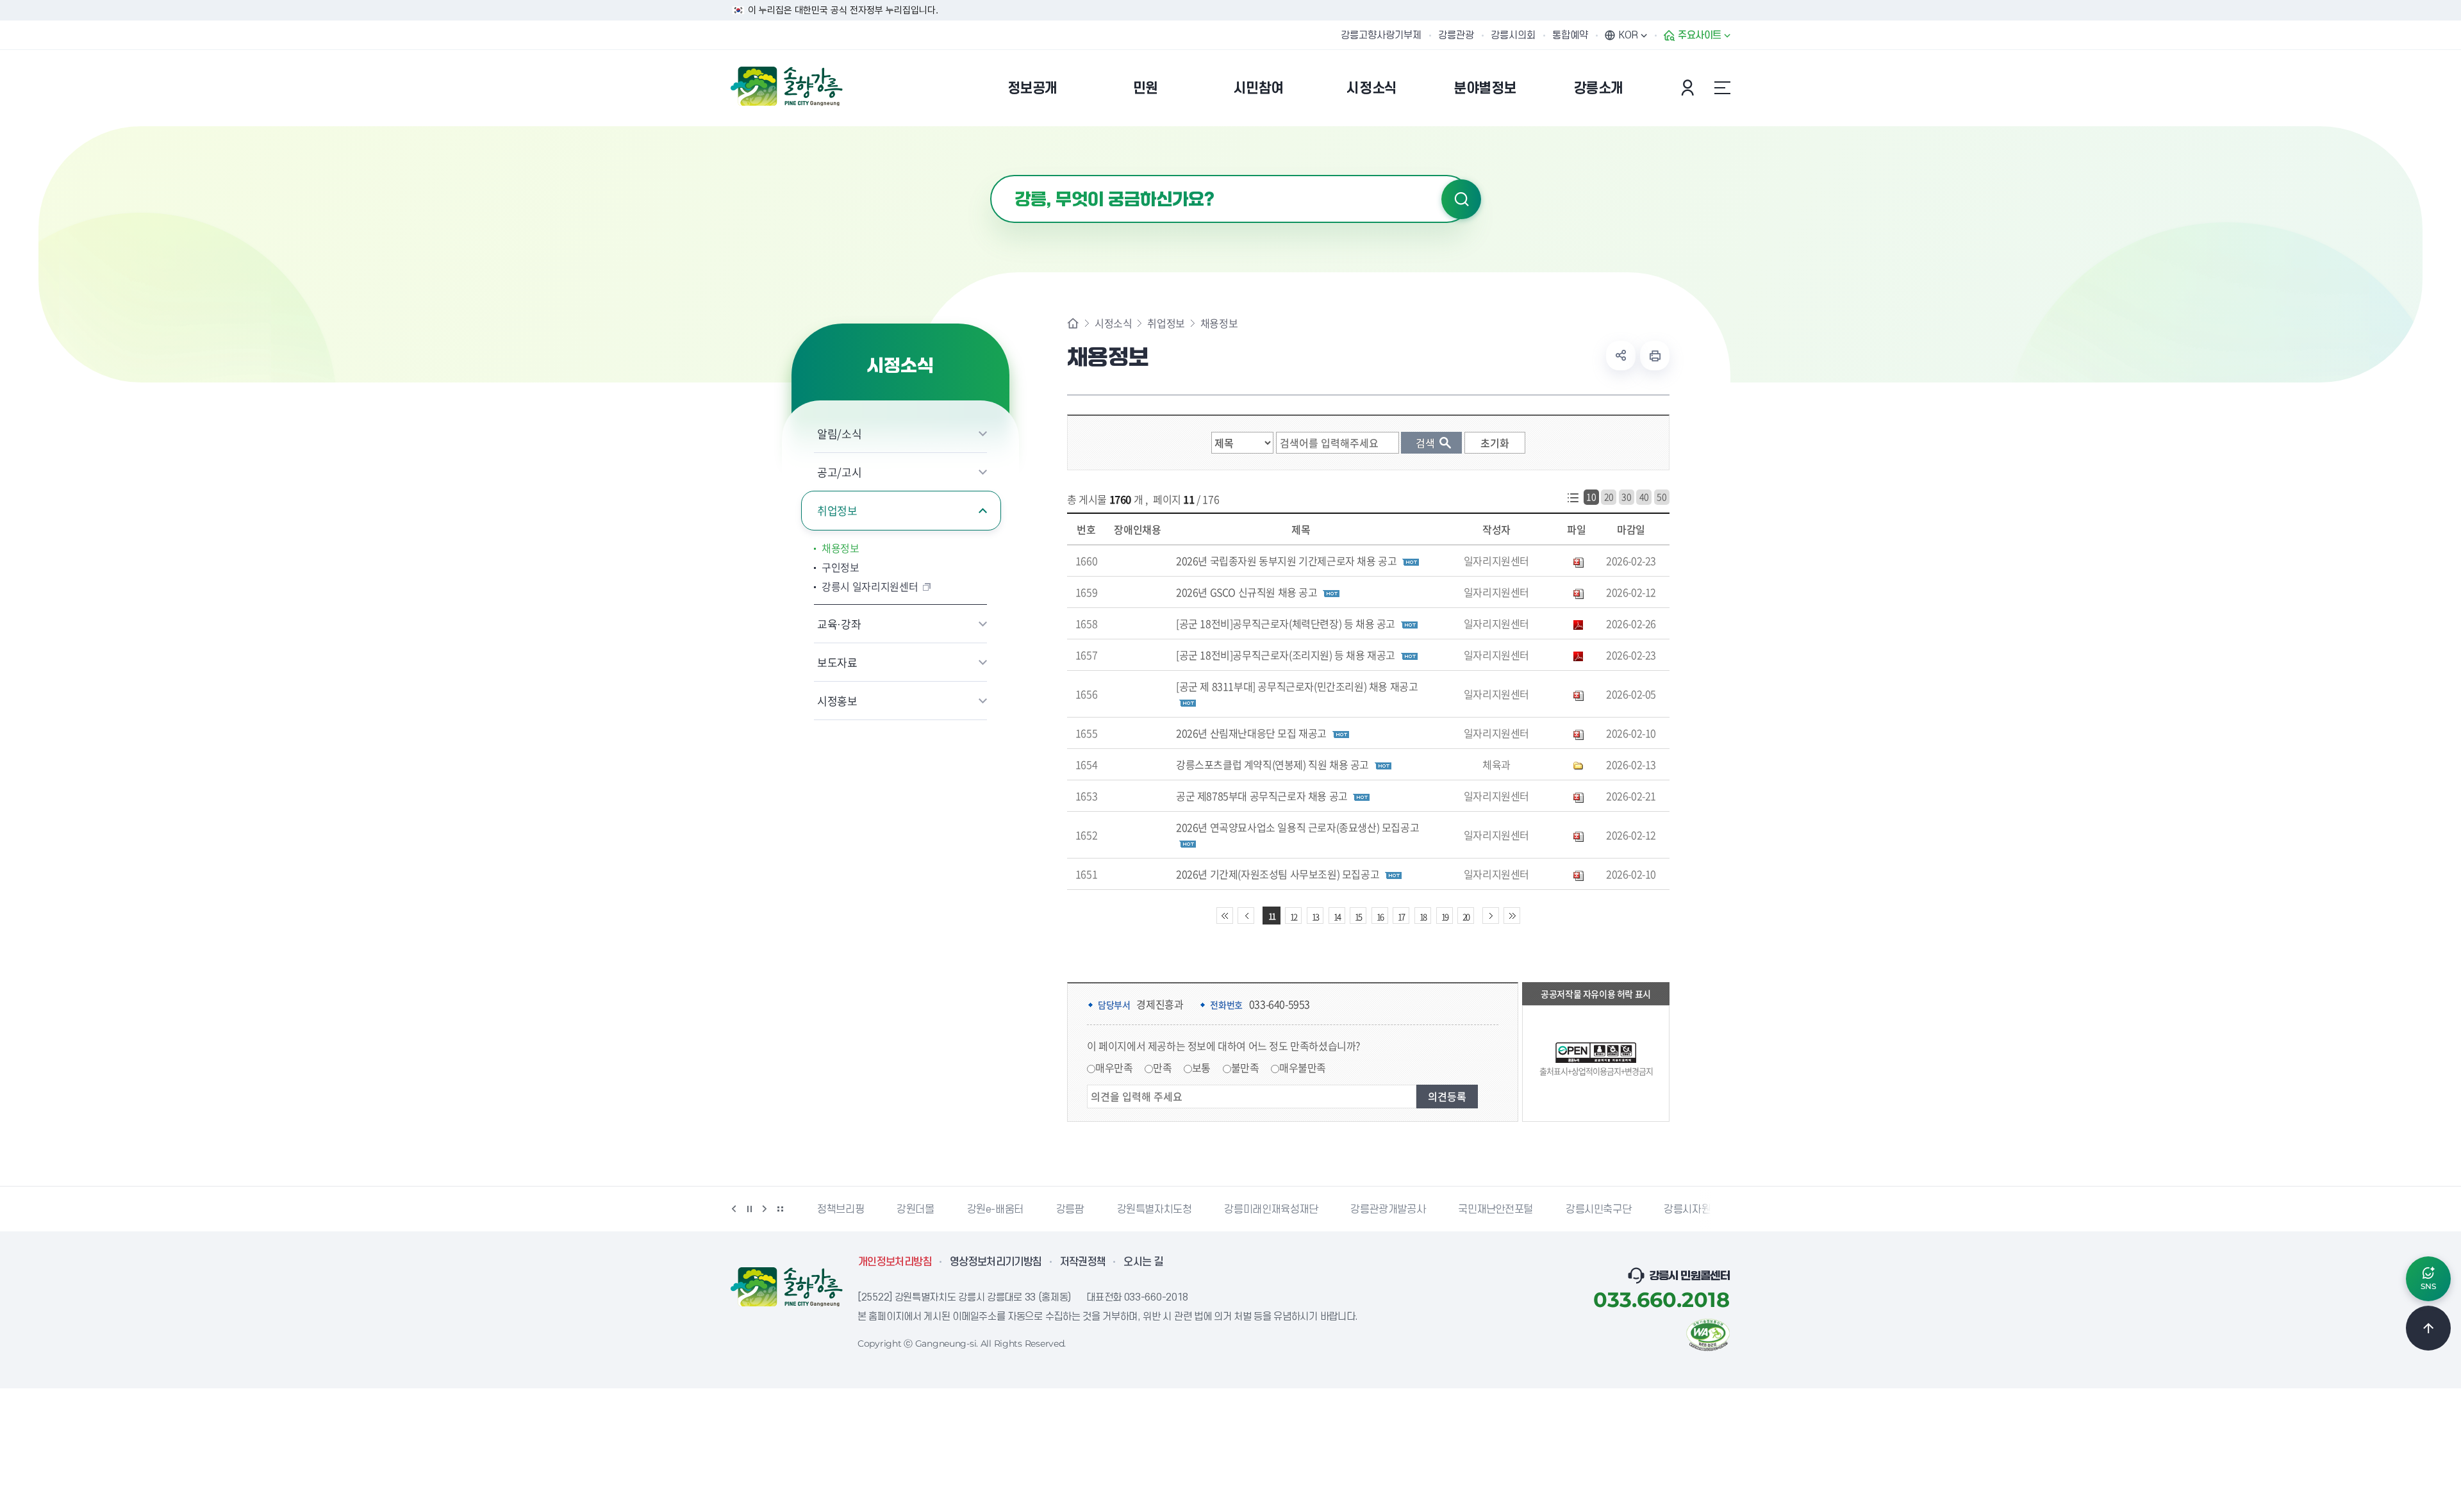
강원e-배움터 (992, 1210)
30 (1626, 497)
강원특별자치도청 (1151, 1210)
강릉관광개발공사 (1385, 1210)
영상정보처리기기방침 (996, 1262)
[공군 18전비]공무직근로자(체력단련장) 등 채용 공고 (1286, 623)
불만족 (1245, 1067)
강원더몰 (913, 1210)
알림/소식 (839, 433)
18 (1423, 916)
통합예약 (1570, 35)
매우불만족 (1303, 1067)
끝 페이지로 (1512, 916)
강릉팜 (1068, 1210)
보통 (1201, 1067)
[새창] (1708, 1333)
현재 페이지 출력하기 (1655, 356)
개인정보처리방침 (895, 1262)
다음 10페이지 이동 (1491, 916)
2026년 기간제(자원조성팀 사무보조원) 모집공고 (1278, 874)
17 (1401, 916)
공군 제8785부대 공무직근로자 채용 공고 (1262, 796)
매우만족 (1114, 1067)
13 (1315, 916)
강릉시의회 (1513, 35)
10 (1591, 497)
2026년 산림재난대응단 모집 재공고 (1251, 733)
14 (1337, 916)
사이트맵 (1722, 88)
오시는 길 (1143, 1262)
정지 (749, 1209)
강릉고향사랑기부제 (1381, 35)
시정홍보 (837, 701)
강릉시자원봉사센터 (1703, 1210)
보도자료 (837, 662)
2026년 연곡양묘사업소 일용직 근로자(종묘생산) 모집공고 (1297, 827)
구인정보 (841, 567)
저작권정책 (1083, 1262)
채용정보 (841, 548)
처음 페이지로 (1225, 916)
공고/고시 (839, 472)
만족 (1162, 1067)
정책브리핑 (838, 1210)
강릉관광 (1456, 35)
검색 (1461, 199)
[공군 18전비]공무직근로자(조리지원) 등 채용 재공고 (1286, 655)
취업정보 (837, 510)
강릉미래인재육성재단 (1268, 1210)
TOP (2428, 1328)
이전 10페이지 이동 (1246, 916)
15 (1358, 916)
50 (1661, 497)
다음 (765, 1209)
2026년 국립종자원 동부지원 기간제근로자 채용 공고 (1286, 561)
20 (1609, 497)
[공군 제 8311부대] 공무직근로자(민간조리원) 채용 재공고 (1297, 686)
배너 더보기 (780, 1209)
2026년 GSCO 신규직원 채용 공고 (1247, 592)
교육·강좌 (839, 624)
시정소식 (1113, 323)
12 (1293, 916)
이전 (734, 1209)
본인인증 (1689, 88)
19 (1445, 916)
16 (1380, 916)
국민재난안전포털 (1493, 1210)
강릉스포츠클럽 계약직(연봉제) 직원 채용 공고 (1272, 764)
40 (1644, 497)
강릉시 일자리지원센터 (870, 586)
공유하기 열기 (1621, 356)
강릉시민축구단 (1596, 1210)
